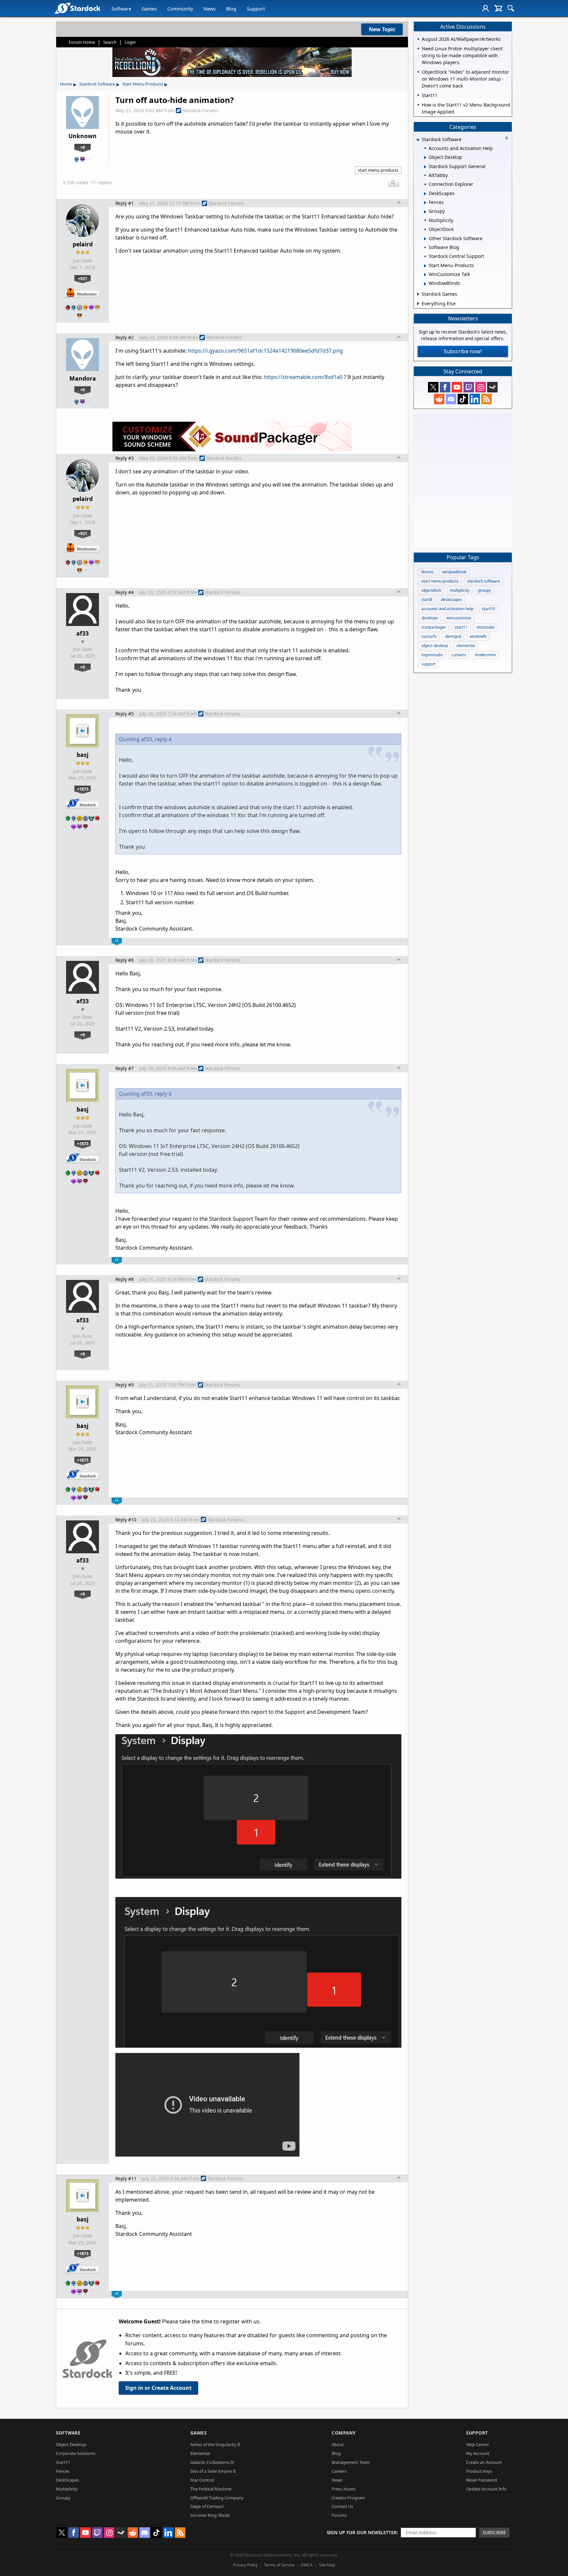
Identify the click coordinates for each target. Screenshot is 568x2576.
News (210, 9)
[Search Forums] (511, 8)
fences (427, 572)
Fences (63, 2471)
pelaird (83, 244)
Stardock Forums (200, 110)
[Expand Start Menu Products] (425, 266)
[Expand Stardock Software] (418, 140)
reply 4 (163, 739)
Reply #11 (126, 2178)
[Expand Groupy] (425, 212)
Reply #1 (125, 203)
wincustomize (459, 618)
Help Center (478, 2444)
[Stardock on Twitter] (433, 387)
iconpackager (434, 627)
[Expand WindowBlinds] (425, 284)
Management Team (351, 2462)
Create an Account (484, 2462)
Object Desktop (71, 2444)
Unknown (83, 136)
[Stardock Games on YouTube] (457, 387)
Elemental (200, 2453)
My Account (478, 2453)
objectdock (431, 590)
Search (110, 42)
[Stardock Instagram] (481, 387)
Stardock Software (97, 84)
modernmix (485, 655)
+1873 (83, 789)
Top (399, 203)
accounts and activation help (447, 609)
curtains (459, 655)
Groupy (63, 2498)
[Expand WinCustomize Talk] (425, 275)
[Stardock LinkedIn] (475, 399)
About (338, 2444)
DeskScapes (67, 2480)
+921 (83, 278)
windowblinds (454, 572)
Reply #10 (126, 1520)
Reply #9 (125, 1385)
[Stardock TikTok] (463, 399)
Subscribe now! (463, 351)
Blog (231, 9)
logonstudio (432, 655)
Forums (339, 2515)
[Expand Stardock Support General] (425, 167)
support (428, 664)
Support (256, 9)
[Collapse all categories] (507, 138)
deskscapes (451, 600)
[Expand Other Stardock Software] (425, 239)
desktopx (430, 618)
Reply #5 (125, 714)
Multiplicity (67, 2489)
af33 (83, 633)
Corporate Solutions (76, 2453)
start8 (427, 600)
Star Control (202, 2480)
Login (130, 42)
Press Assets (344, 2489)
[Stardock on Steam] (492, 387)
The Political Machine (211, 2489)
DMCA (307, 2565)
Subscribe (494, 2532)
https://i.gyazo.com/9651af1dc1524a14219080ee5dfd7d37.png (265, 351)
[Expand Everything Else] (418, 304)
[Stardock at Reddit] (439, 399)
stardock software (484, 581)
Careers (339, 2471)
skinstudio (485, 627)
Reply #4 (125, 592)
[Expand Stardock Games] (418, 294)
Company (344, 2433)
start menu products (378, 170)
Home (66, 84)
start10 (488, 609)
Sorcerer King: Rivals (210, 2515)
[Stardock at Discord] (451, 399)
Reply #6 (125, 960)
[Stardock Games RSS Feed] (486, 399)
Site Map (327, 2565)
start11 (461, 627)
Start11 (63, 2462)
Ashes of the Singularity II (215, 2444)
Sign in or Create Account (158, 2388)
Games (149, 9)
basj (83, 755)
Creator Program (348, 2498)
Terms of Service (279, 2565)
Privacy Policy (245, 2565)
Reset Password (482, 2480)
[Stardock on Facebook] (445, 387)
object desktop (435, 646)
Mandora (83, 378)
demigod (453, 636)
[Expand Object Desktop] (425, 158)
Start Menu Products (143, 84)
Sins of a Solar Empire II (213, 2471)
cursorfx (429, 636)
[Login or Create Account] (485, 8)
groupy (484, 590)
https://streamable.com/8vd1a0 (303, 377)
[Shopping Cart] (498, 8)
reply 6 (163, 1094)
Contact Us (342, 2506)
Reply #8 (125, 1279)
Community (180, 9)
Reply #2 (125, 337)
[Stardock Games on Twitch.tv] (469, 387)
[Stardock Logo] (77, 8)
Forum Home (82, 42)
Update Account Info (486, 2489)
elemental (466, 646)
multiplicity (460, 590)
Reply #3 (125, 458)
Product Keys (479, 2471)
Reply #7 (125, 1068)
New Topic (382, 29)
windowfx (478, 636)
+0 (83, 147)
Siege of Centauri (207, 2506)
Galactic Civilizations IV (212, 2462)
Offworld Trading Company (217, 2498)
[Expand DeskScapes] (425, 194)
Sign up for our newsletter (362, 2532)
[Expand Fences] (425, 203)
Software (121, 9)
